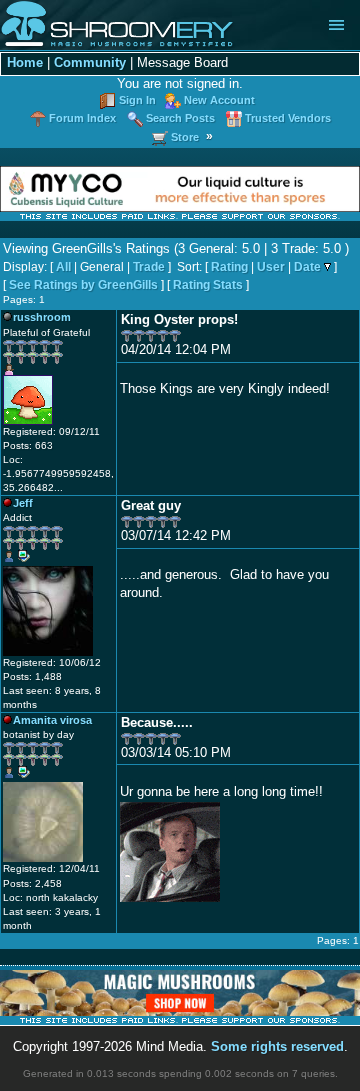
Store (185, 137)
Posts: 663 (28, 445)
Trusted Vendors (288, 118)
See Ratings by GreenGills (83, 285)
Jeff (23, 503)
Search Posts (180, 118)
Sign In (137, 100)
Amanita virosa (52, 720)
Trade (149, 267)
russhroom (42, 317)
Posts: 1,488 (32, 676)
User (271, 267)
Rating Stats (208, 285)
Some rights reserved (277, 1047)
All (63, 267)
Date (307, 267)
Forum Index (82, 118)
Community (90, 63)
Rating (229, 267)
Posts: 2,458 (32, 883)
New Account (219, 100)
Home (25, 63)
